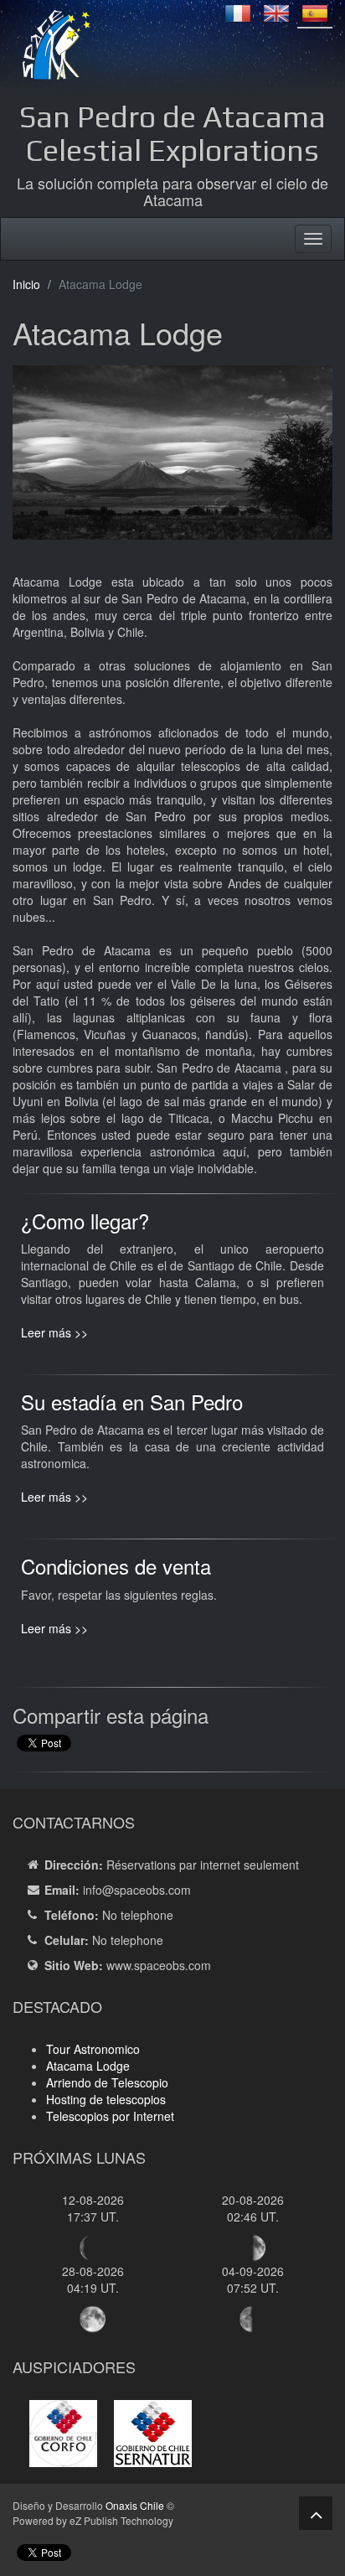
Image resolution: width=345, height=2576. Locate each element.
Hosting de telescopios (106, 2099)
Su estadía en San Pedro (132, 1402)
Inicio (26, 284)
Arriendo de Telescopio (107, 2082)
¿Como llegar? (85, 1221)
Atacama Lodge (88, 2066)
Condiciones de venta (116, 1566)
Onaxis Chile (135, 2505)
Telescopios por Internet (110, 2116)
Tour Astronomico (93, 2049)
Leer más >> (54, 1332)
